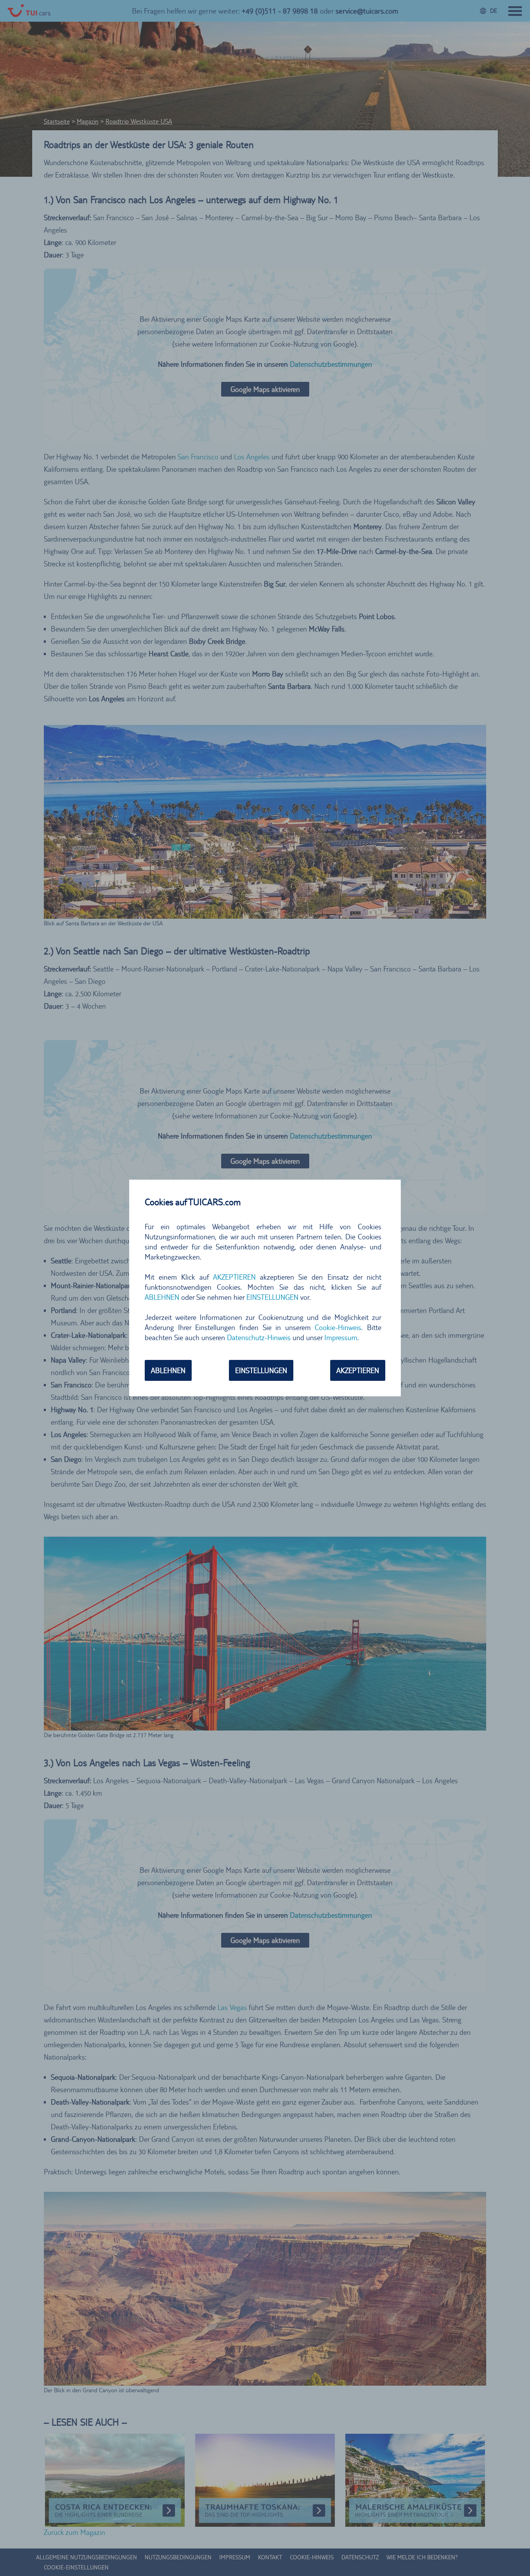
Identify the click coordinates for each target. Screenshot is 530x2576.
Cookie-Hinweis (338, 1327)
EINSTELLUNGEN (261, 1370)
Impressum (341, 1337)
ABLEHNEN (168, 1370)
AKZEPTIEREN (358, 1370)
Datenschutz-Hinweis (259, 1337)
